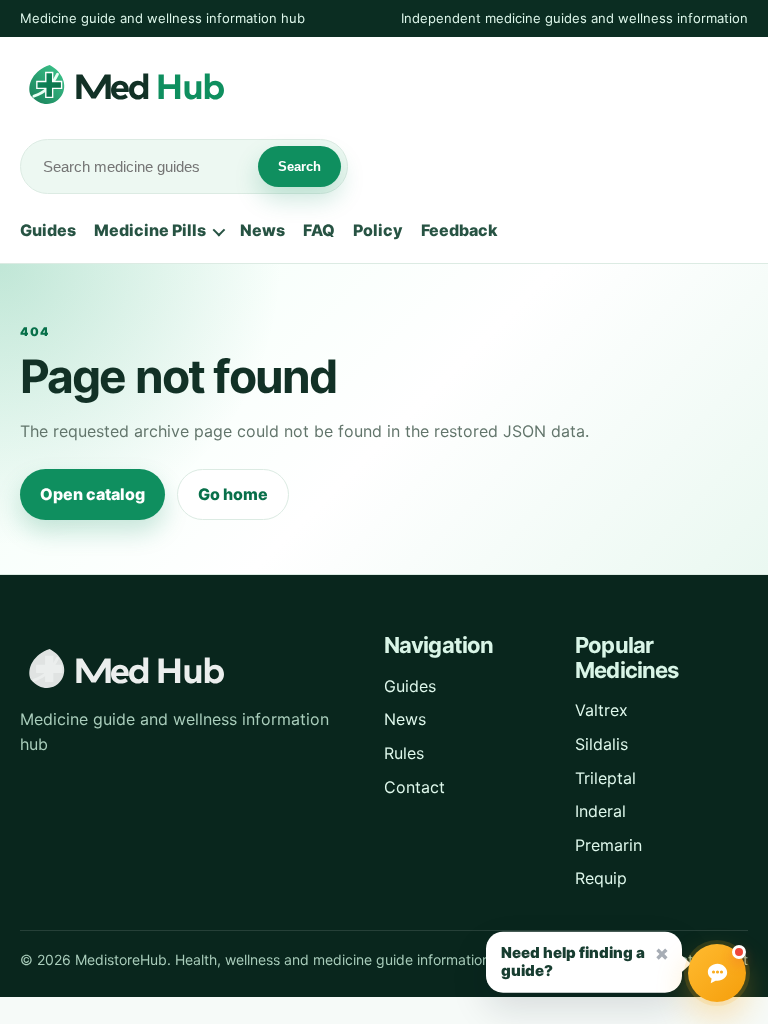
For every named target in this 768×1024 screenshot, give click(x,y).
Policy (378, 230)
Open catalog (92, 494)
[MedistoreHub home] (180, 86)
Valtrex (601, 710)
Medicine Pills (150, 230)
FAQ (319, 230)
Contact (414, 787)
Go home (233, 494)
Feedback (459, 230)
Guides (48, 230)
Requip (601, 878)
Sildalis (601, 744)
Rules (404, 753)
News (262, 230)
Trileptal (605, 778)
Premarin (608, 845)
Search (299, 166)
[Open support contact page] (717, 973)
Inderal (600, 811)
